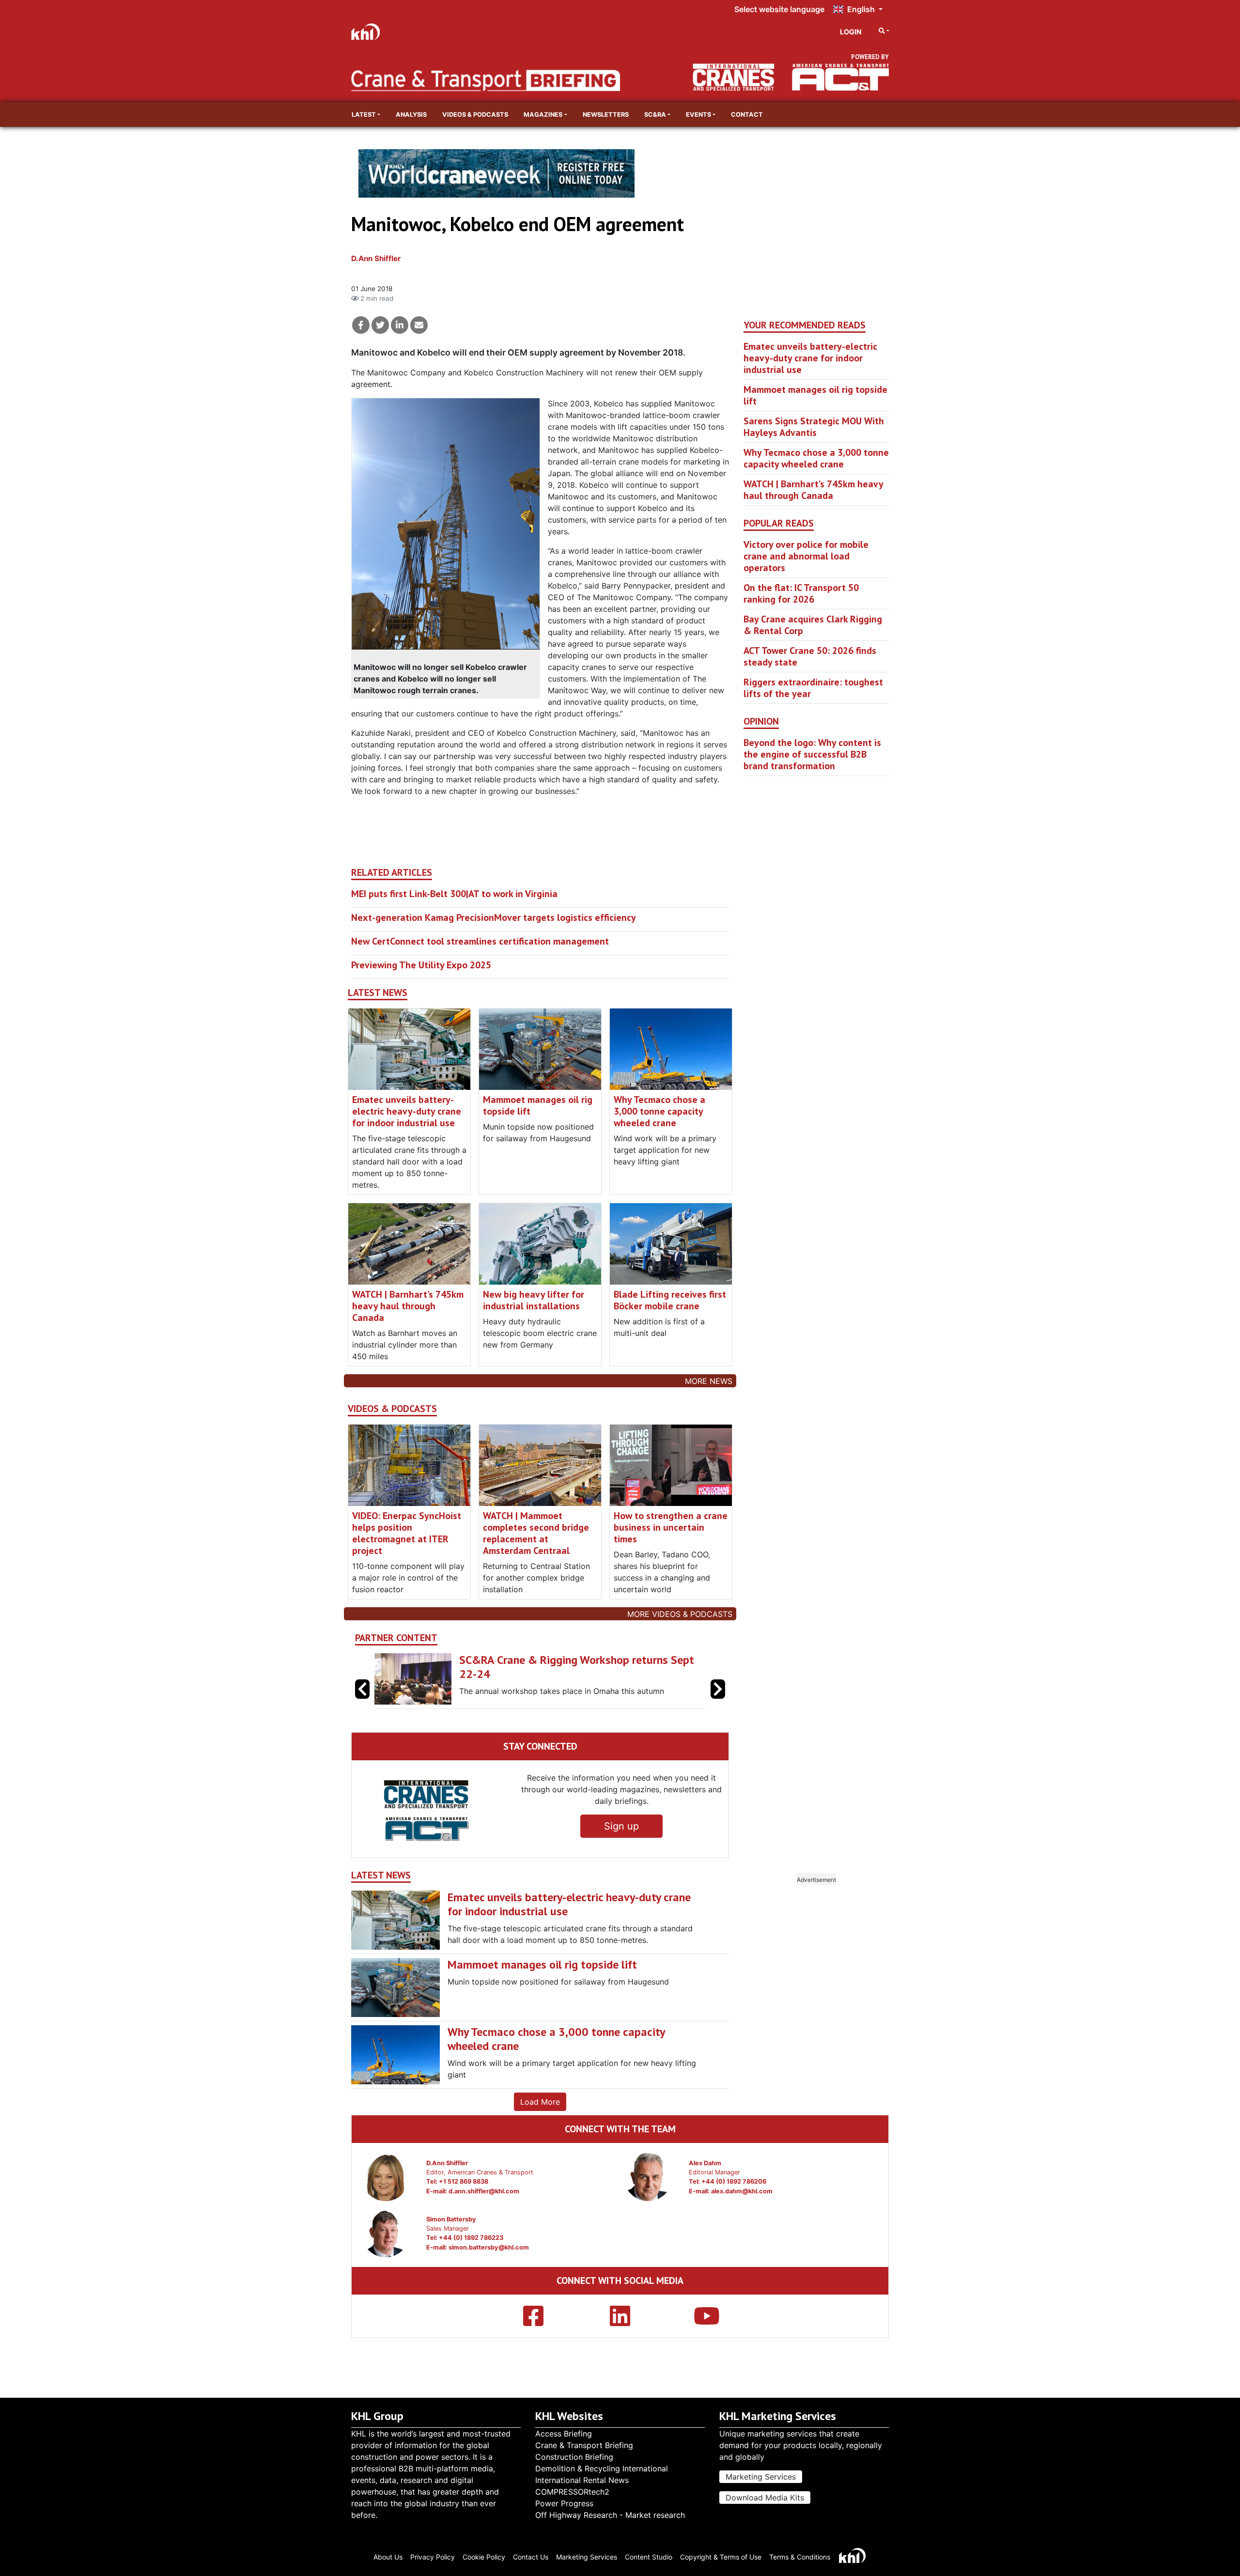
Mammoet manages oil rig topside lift (538, 1105)
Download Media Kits (765, 2498)
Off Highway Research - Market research (610, 2515)
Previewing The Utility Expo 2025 (421, 965)
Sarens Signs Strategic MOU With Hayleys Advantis (814, 427)
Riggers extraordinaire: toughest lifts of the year (813, 688)
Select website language (779, 9)
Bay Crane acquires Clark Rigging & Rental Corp (813, 625)
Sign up (621, 1826)
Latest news (378, 993)
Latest (364, 115)
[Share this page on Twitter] (380, 325)
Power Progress (564, 2503)
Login (851, 32)
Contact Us (531, 2557)
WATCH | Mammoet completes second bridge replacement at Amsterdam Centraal (536, 1533)
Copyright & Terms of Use (721, 2557)
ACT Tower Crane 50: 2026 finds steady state (810, 656)
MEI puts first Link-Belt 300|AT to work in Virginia (454, 894)
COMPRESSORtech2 (572, 2492)
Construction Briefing (574, 2457)
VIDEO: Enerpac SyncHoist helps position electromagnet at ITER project (407, 1533)
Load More (540, 2102)
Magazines (543, 115)
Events (698, 115)
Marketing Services (761, 2477)
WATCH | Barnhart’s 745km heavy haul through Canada (408, 1306)
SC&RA (655, 115)
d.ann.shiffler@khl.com (484, 2191)
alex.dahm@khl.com (742, 2191)
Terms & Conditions (800, 2557)
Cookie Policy (484, 2557)
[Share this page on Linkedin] (400, 325)
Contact (747, 115)
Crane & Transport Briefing (584, 2445)
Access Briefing (564, 2434)
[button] (718, 1689)
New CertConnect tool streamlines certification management (480, 941)
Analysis (411, 115)
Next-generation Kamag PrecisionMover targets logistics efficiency (494, 917)
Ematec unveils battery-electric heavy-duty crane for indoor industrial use (407, 1111)
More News (709, 1381)
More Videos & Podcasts (680, 1614)
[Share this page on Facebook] (361, 325)
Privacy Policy (433, 2557)
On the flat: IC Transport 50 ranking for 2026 (801, 593)
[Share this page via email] (419, 325)
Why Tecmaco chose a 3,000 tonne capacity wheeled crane (659, 1111)
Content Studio (649, 2557)
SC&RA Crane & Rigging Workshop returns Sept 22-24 (577, 1667)
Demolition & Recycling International (602, 2468)
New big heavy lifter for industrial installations (534, 1300)
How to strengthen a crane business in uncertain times (671, 1527)
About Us (388, 2557)
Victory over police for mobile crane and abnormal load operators (806, 556)
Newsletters (606, 115)
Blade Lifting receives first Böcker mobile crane (670, 1300)
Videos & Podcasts (475, 115)
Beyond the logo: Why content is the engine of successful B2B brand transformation (812, 754)
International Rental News (582, 2480)
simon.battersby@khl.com (489, 2247)
